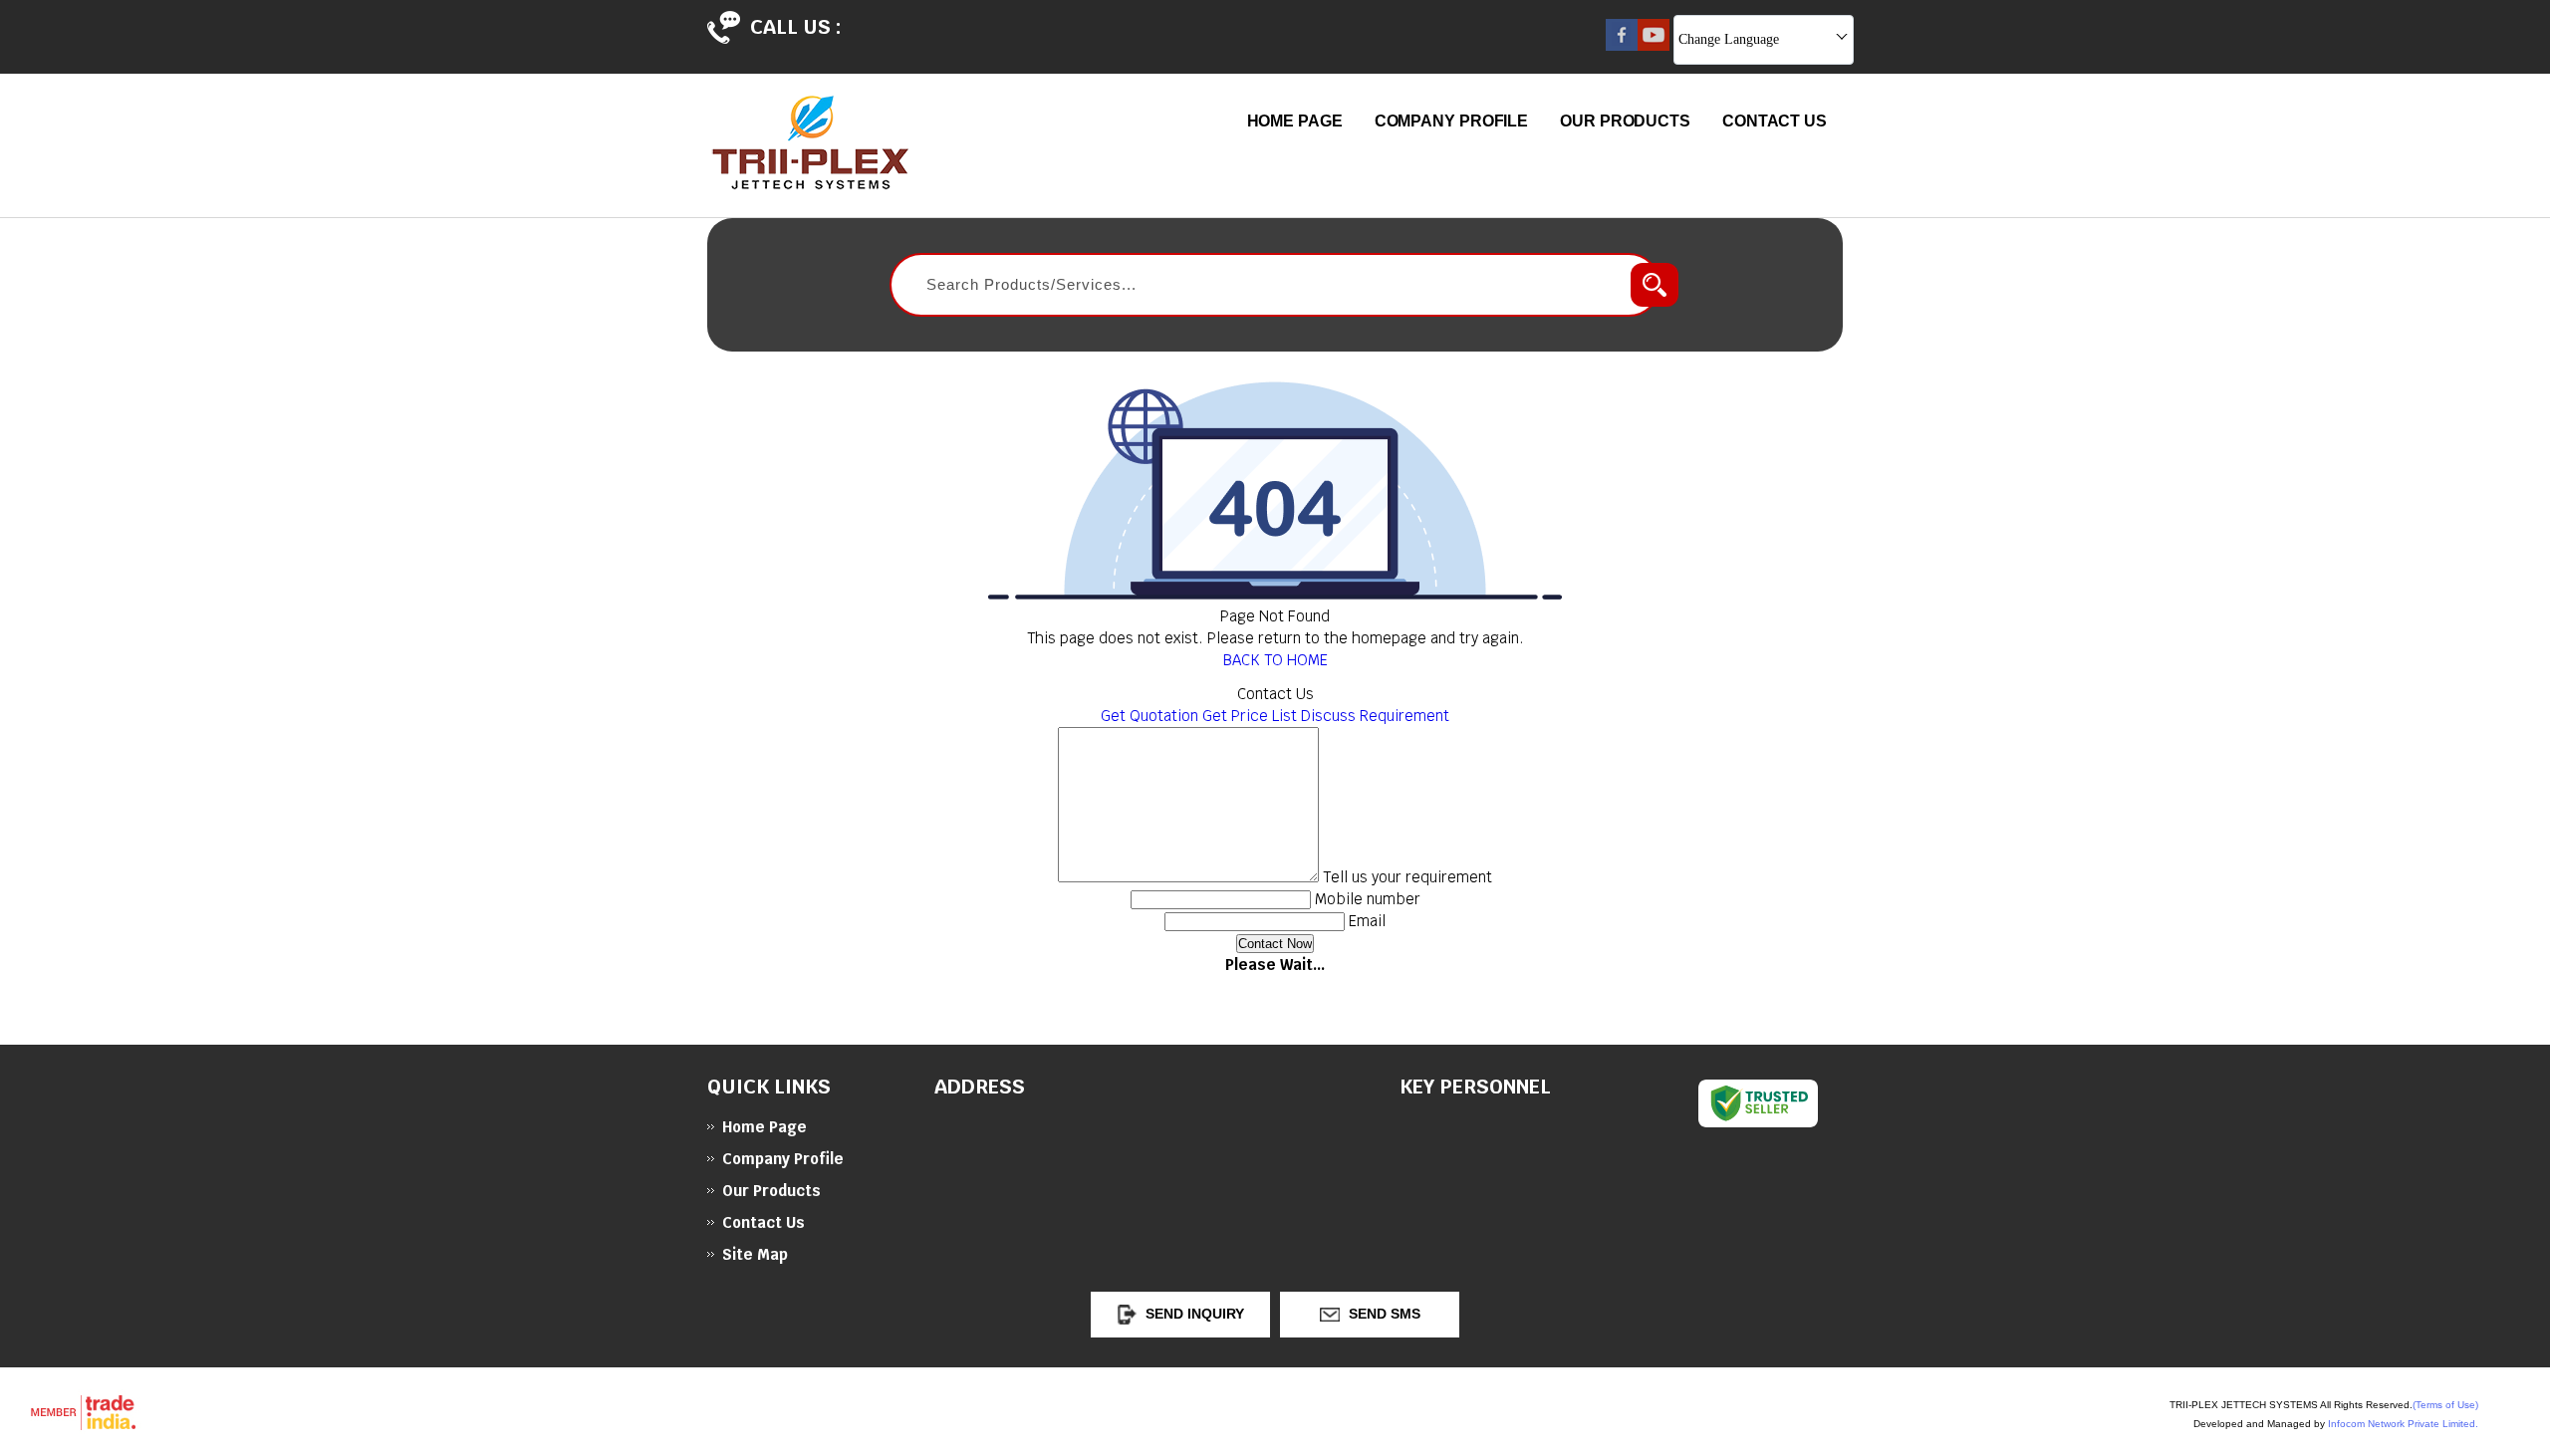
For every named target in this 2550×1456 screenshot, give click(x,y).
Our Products (1625, 121)
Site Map (755, 1254)
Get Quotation (1149, 716)
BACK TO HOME (1275, 660)
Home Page (1295, 121)
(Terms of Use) (2445, 1405)
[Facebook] (1622, 45)
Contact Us (1775, 121)
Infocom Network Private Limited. (2403, 1424)
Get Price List (1250, 716)
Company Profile (1452, 121)
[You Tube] (1654, 45)
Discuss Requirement (1375, 716)
